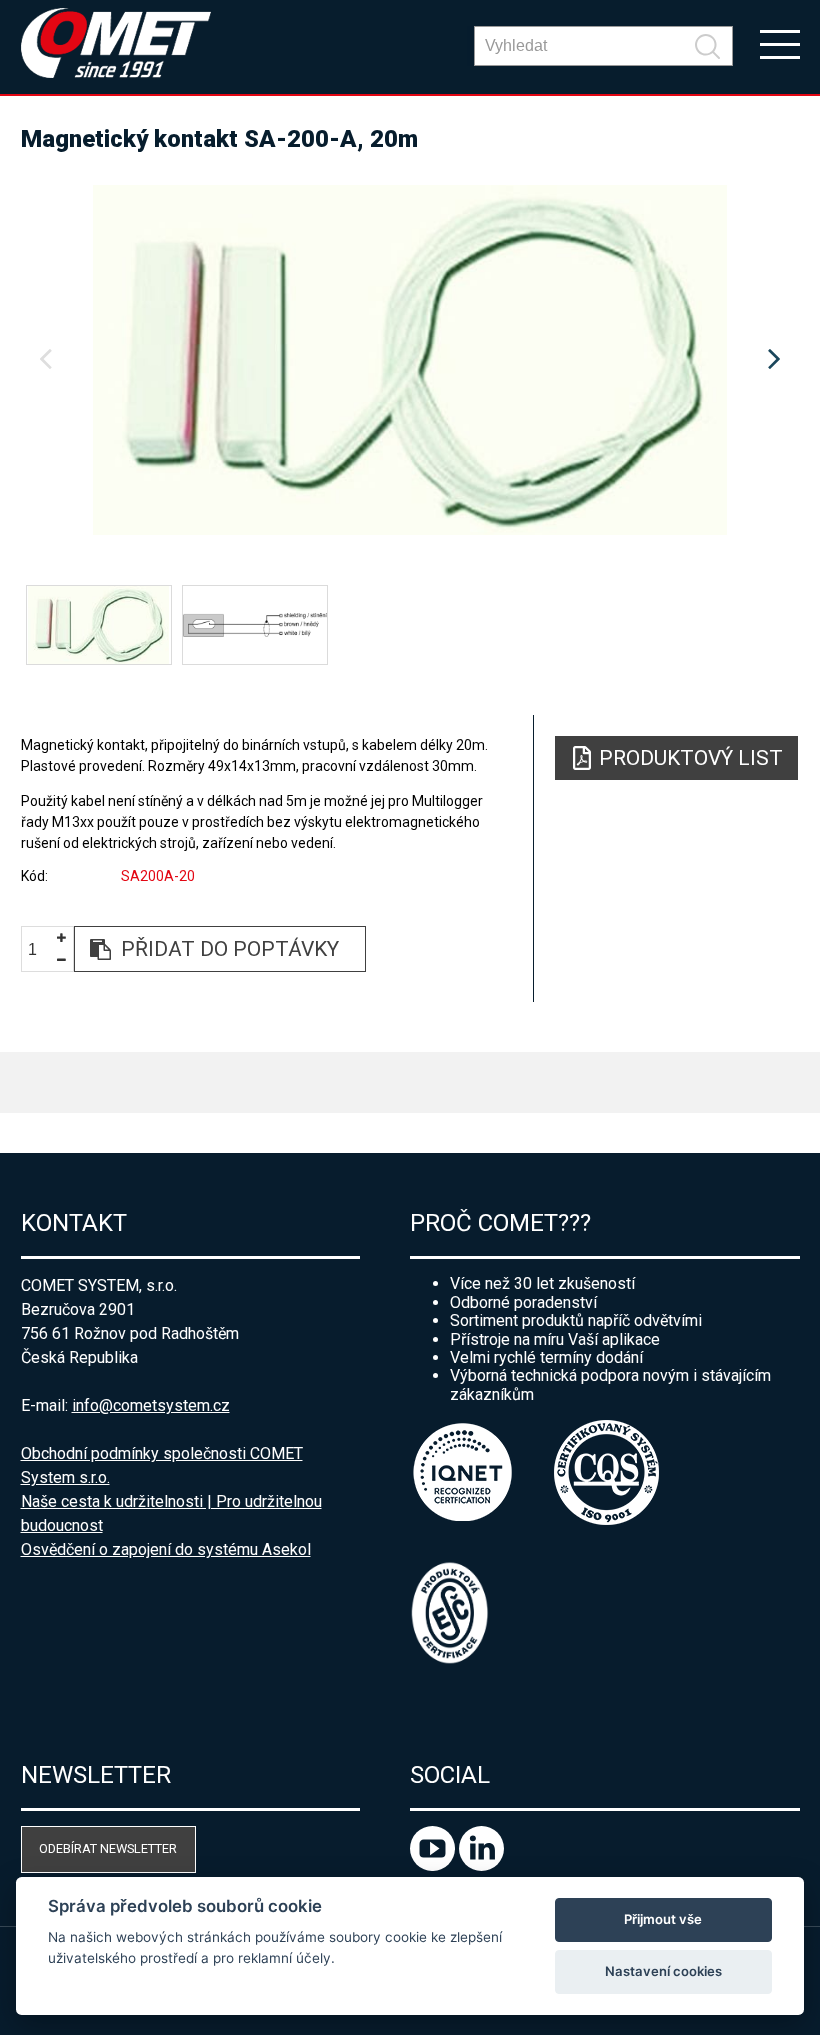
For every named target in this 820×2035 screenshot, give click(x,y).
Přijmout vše (663, 1919)
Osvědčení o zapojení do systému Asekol (166, 1549)
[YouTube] (434, 1865)
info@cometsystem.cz (151, 1405)
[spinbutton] (40, 949)
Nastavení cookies (663, 1971)
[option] (410, 360)
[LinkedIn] (481, 1865)
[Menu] (780, 43)
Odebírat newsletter (108, 1848)
